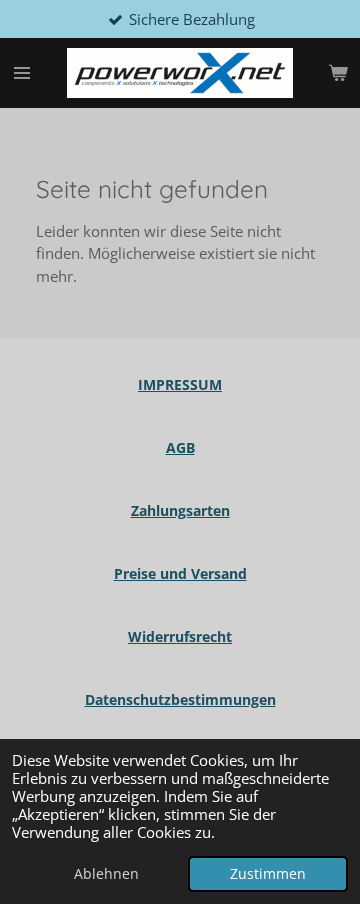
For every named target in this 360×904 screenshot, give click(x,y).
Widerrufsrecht (180, 636)
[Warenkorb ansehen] (338, 73)
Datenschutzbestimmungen (180, 699)
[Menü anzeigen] (22, 73)
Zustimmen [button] (268, 874)
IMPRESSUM (180, 384)
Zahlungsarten (180, 510)
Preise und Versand (180, 573)
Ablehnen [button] (106, 874)
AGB (180, 447)
